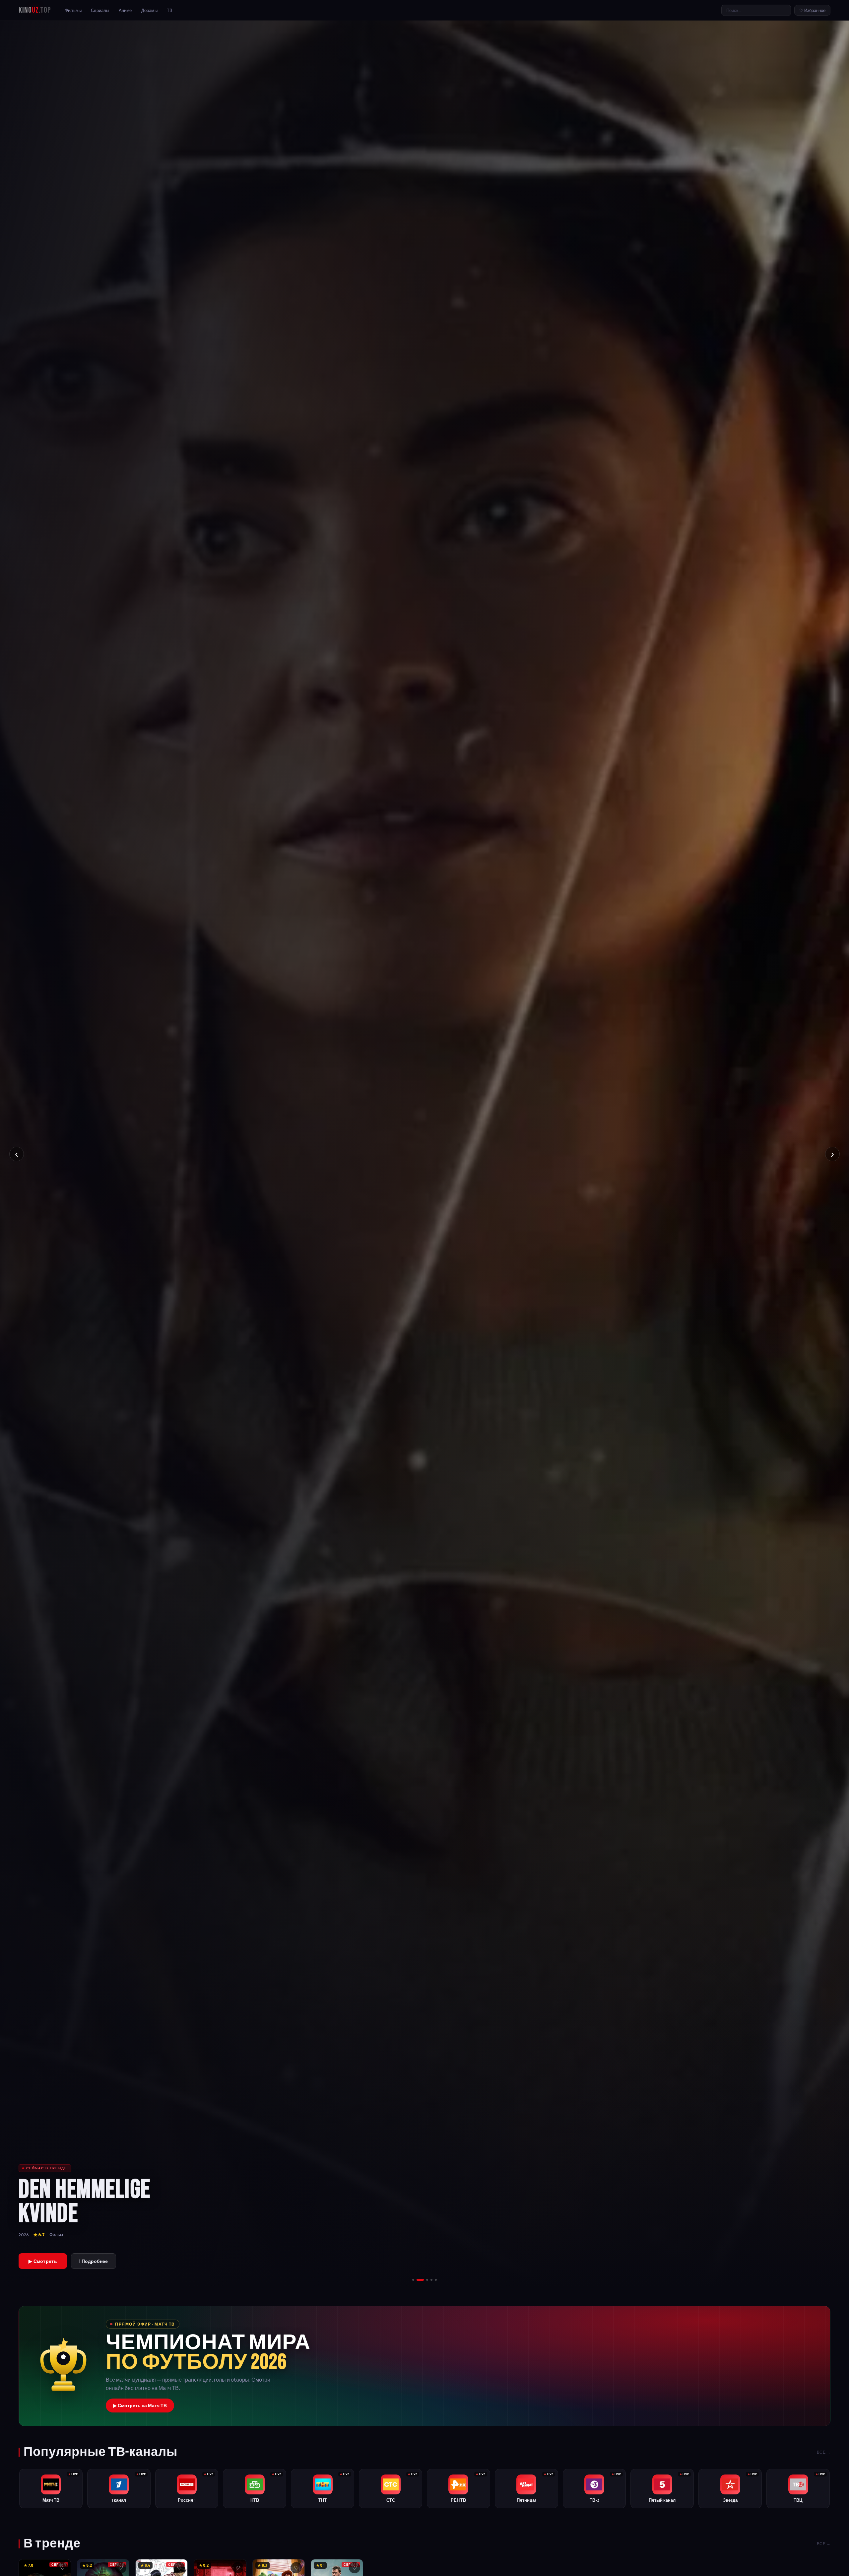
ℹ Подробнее (94, 2261)
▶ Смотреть (43, 2261)
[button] (424, 2366)
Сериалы (100, 10)
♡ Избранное (812, 10)
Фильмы (73, 10)
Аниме (125, 10)
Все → (824, 2452)
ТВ (170, 10)
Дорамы (149, 10)
